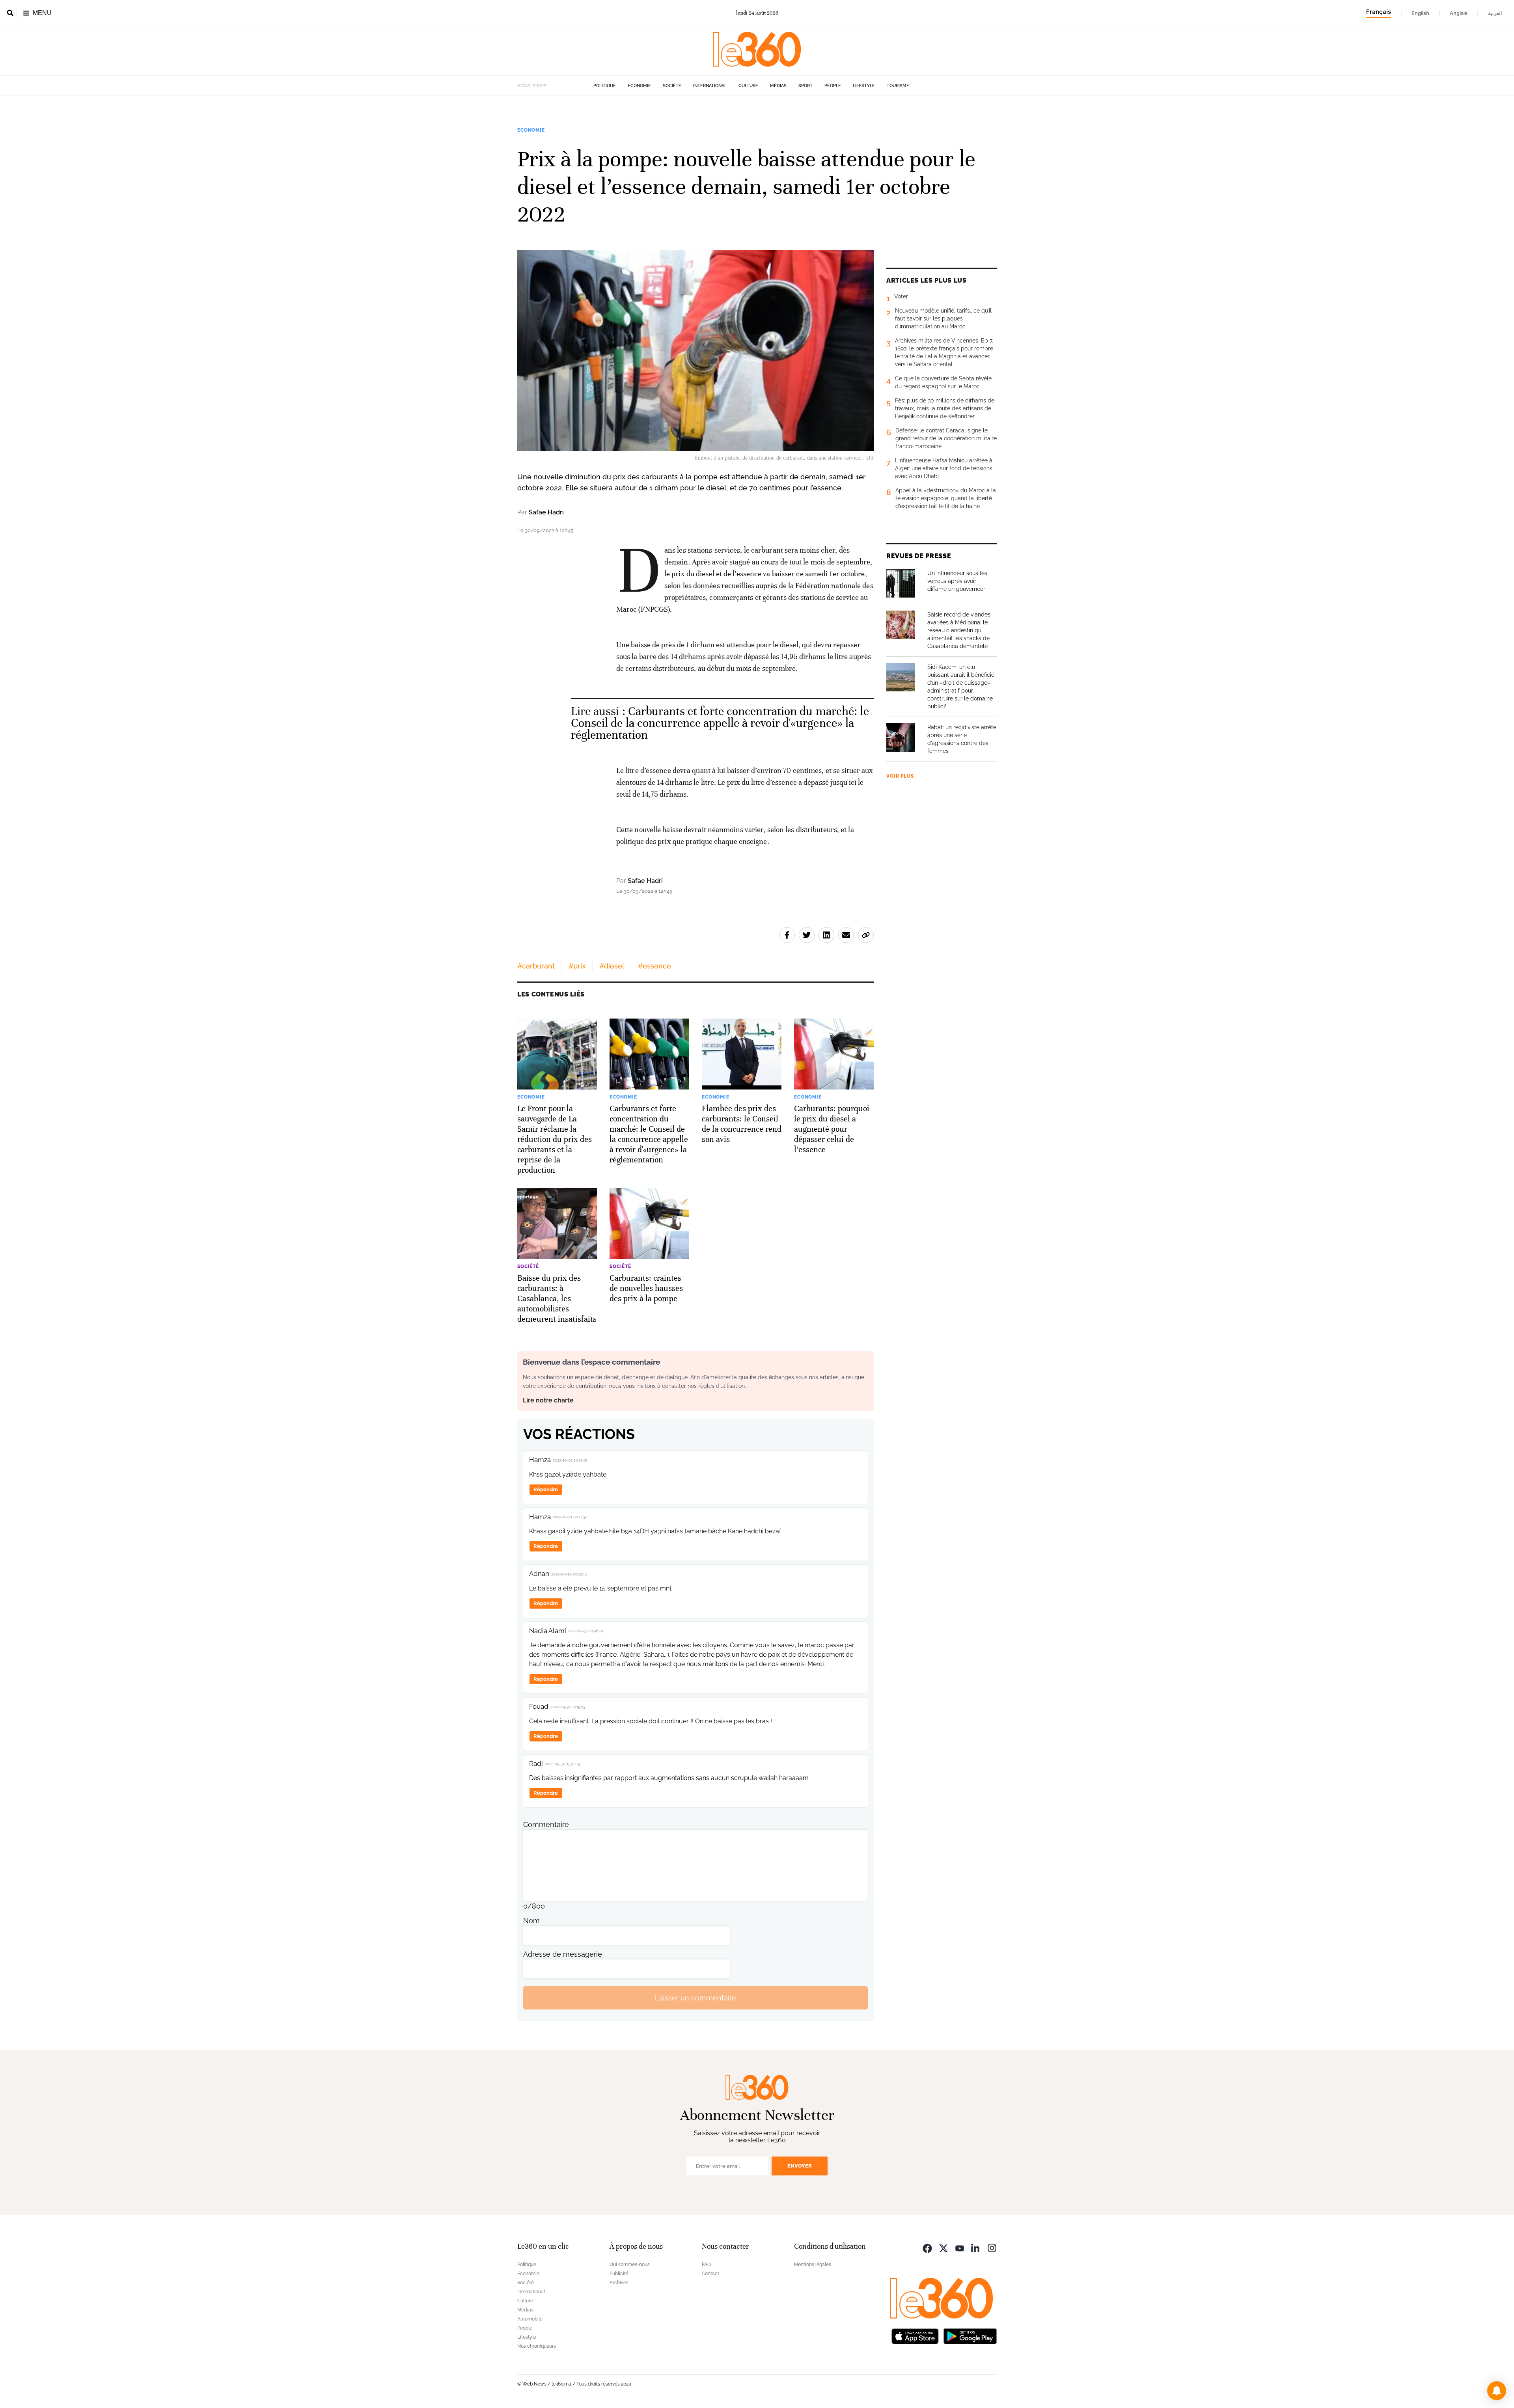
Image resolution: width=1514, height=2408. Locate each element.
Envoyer (800, 2166)
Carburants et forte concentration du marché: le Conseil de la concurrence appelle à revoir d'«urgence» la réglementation (720, 723)
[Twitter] (943, 2247)
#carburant (536, 966)
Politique (605, 86)
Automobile (530, 2319)
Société (672, 86)
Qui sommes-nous (630, 2265)
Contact (710, 2274)
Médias (778, 86)
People (833, 86)
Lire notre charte (548, 1400)
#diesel (612, 966)
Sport (805, 86)
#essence (654, 966)
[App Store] (915, 2335)
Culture (748, 86)
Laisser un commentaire (695, 1998)
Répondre (546, 1489)
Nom (531, 1921)
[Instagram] (992, 2247)
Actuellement (532, 86)
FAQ (706, 2265)
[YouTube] (960, 2247)
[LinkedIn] (976, 2247)
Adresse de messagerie (563, 1954)
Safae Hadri (546, 512)
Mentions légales (813, 2265)
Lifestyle (864, 86)
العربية (1495, 13)
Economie (639, 86)
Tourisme (898, 86)
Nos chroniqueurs (537, 2346)
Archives (619, 2283)
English (1420, 13)
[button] (1497, 2391)
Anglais (1459, 13)
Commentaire (546, 1824)
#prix (577, 966)
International (710, 86)
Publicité (619, 2274)
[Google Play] (970, 2335)
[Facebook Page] (927, 2247)
